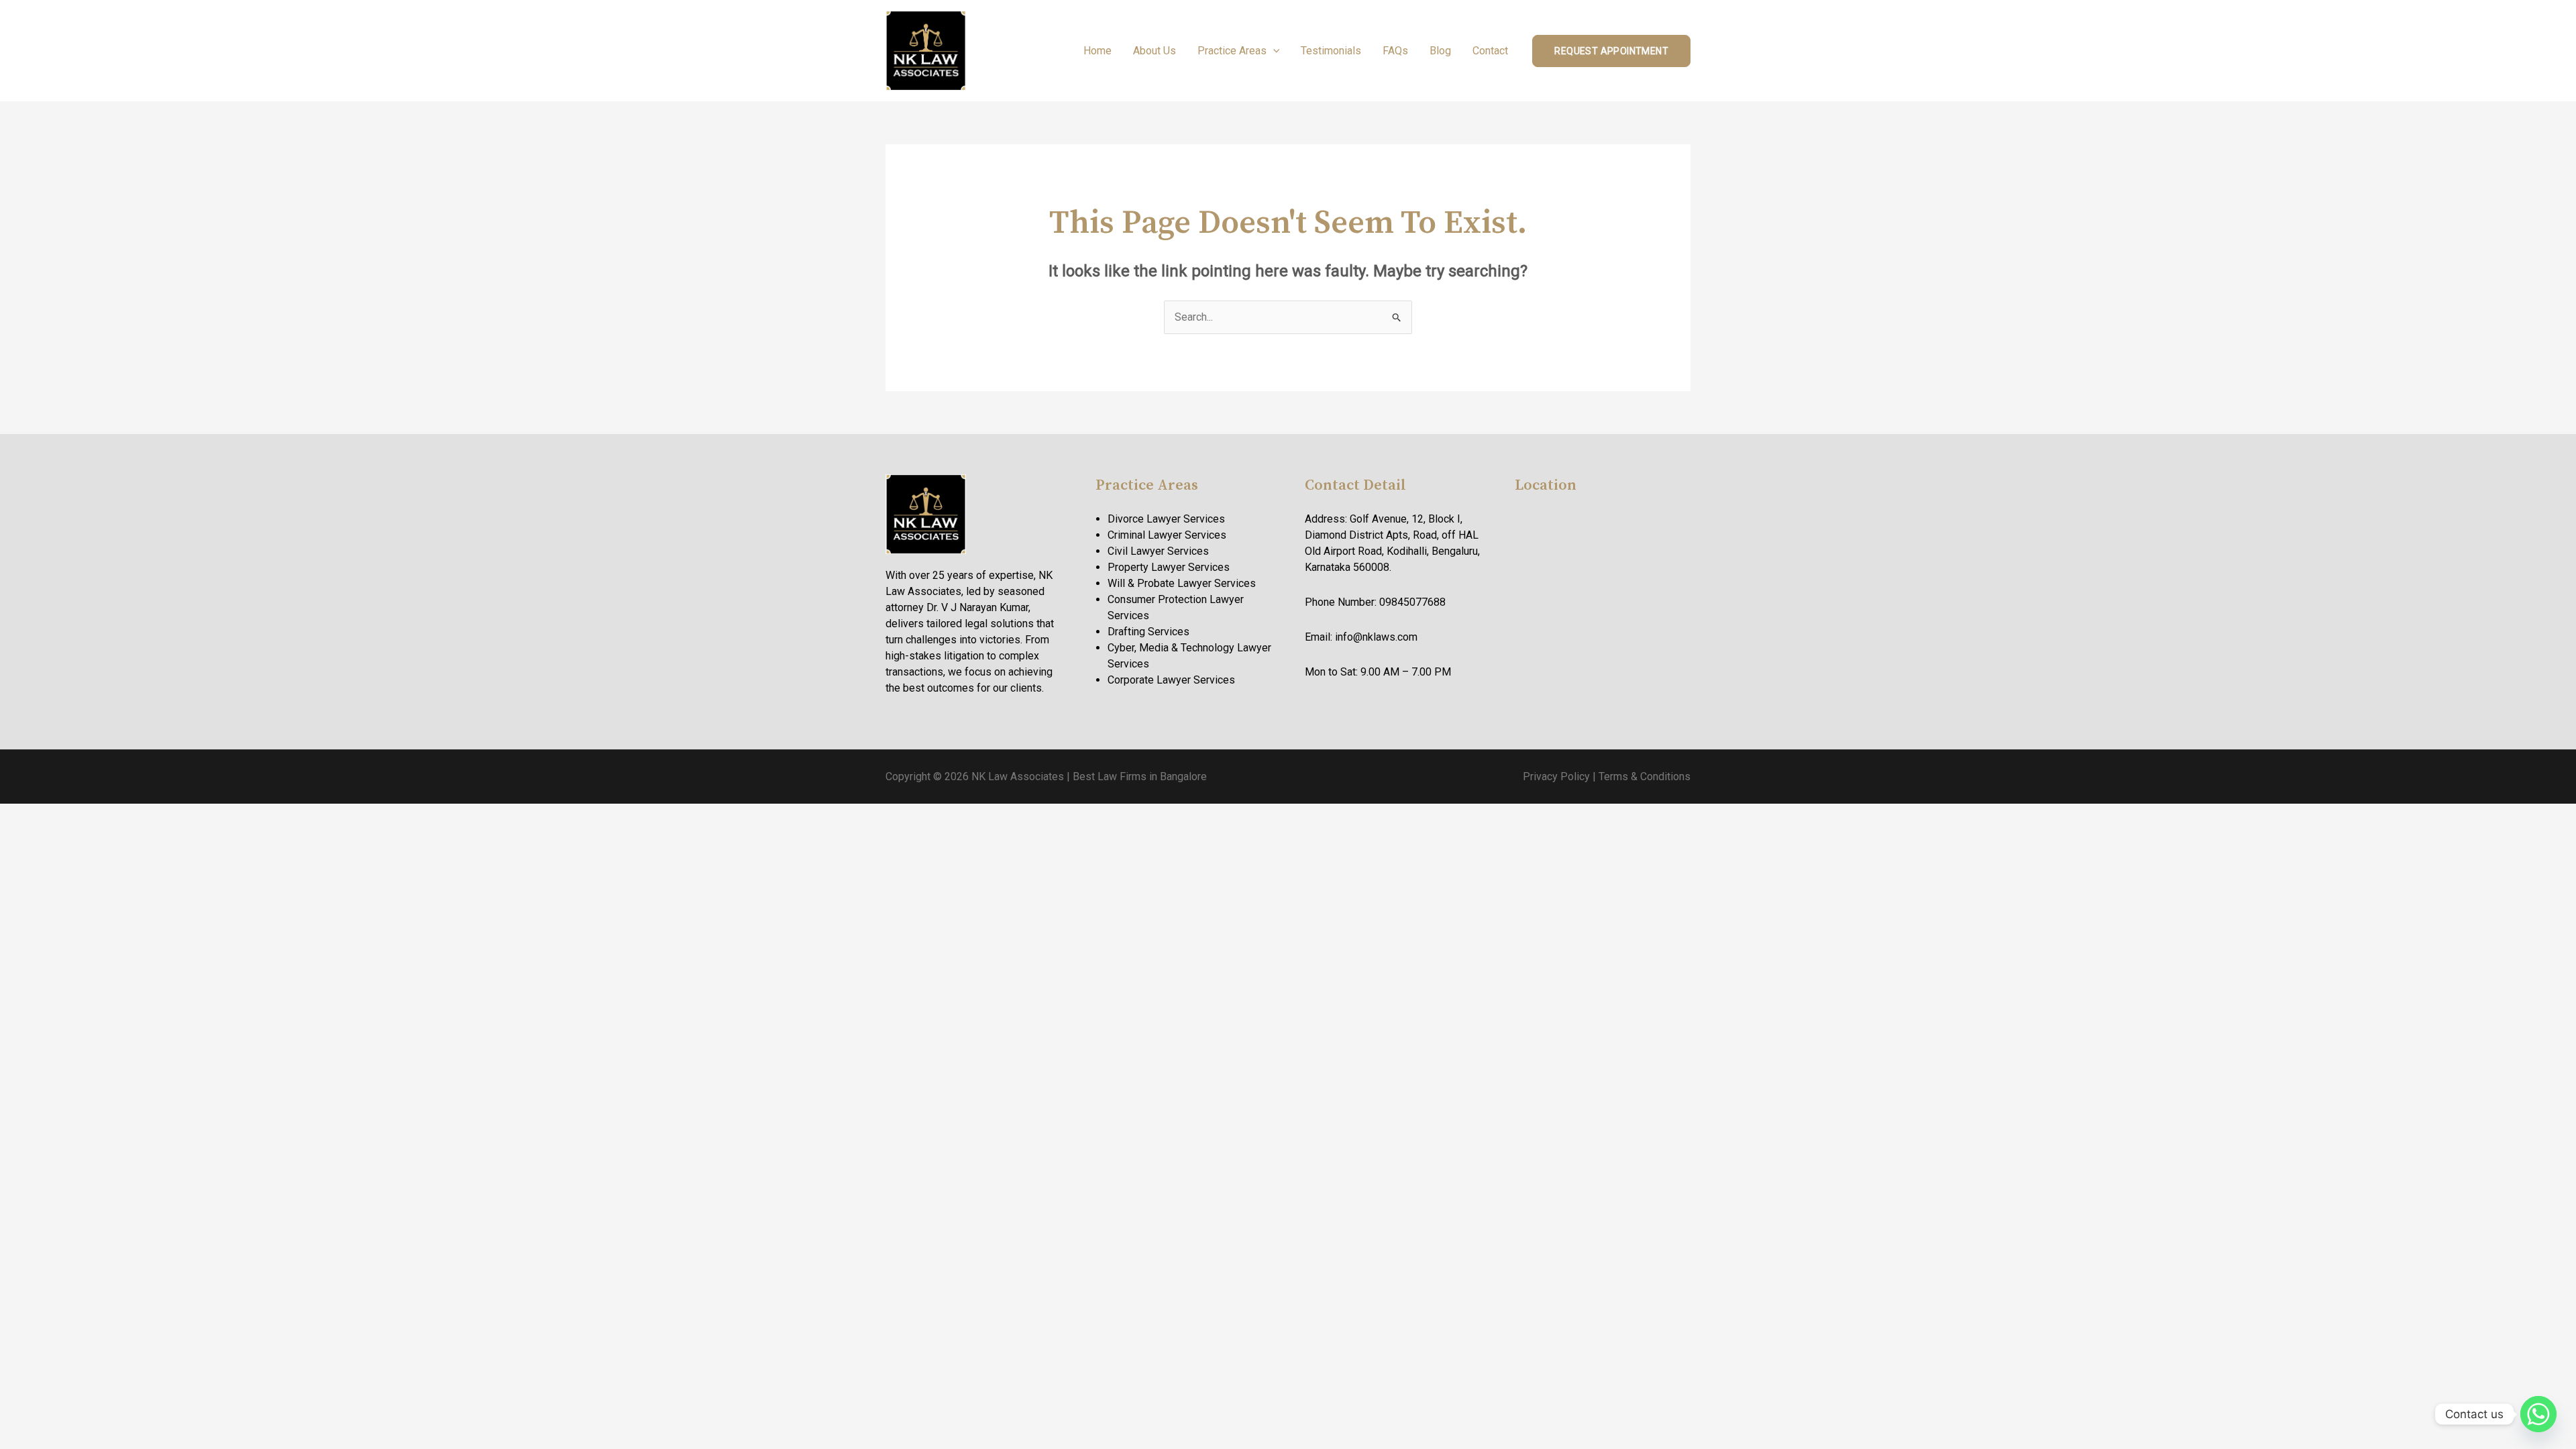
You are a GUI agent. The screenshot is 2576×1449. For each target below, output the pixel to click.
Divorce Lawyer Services (1166, 519)
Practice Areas (1232, 51)
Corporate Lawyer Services (1171, 680)
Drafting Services (1148, 632)
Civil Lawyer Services (1158, 551)
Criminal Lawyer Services (1167, 535)
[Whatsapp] (2538, 1414)
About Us (1155, 51)
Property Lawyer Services (1169, 567)
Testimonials (1331, 51)
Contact (1490, 51)
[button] (1611, 51)
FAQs (1395, 51)
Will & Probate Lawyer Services (1182, 583)
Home (1097, 51)
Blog (1440, 51)
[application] (1273, 51)
